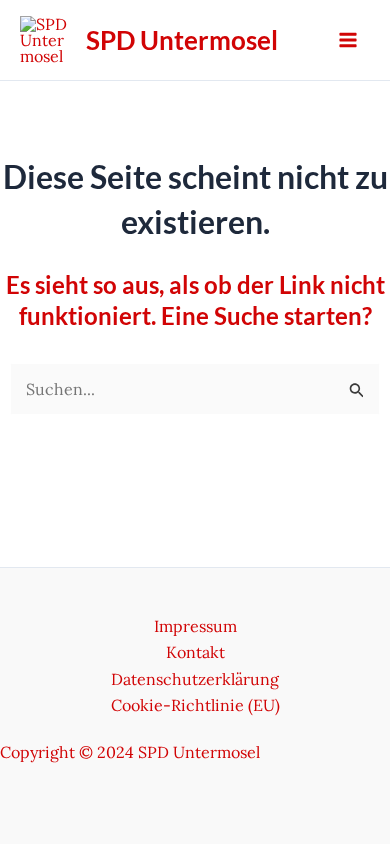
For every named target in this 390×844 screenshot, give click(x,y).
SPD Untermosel (182, 40)
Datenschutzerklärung (195, 679)
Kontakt (195, 652)
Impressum (195, 626)
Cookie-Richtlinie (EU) (195, 705)
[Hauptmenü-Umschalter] (348, 40)
